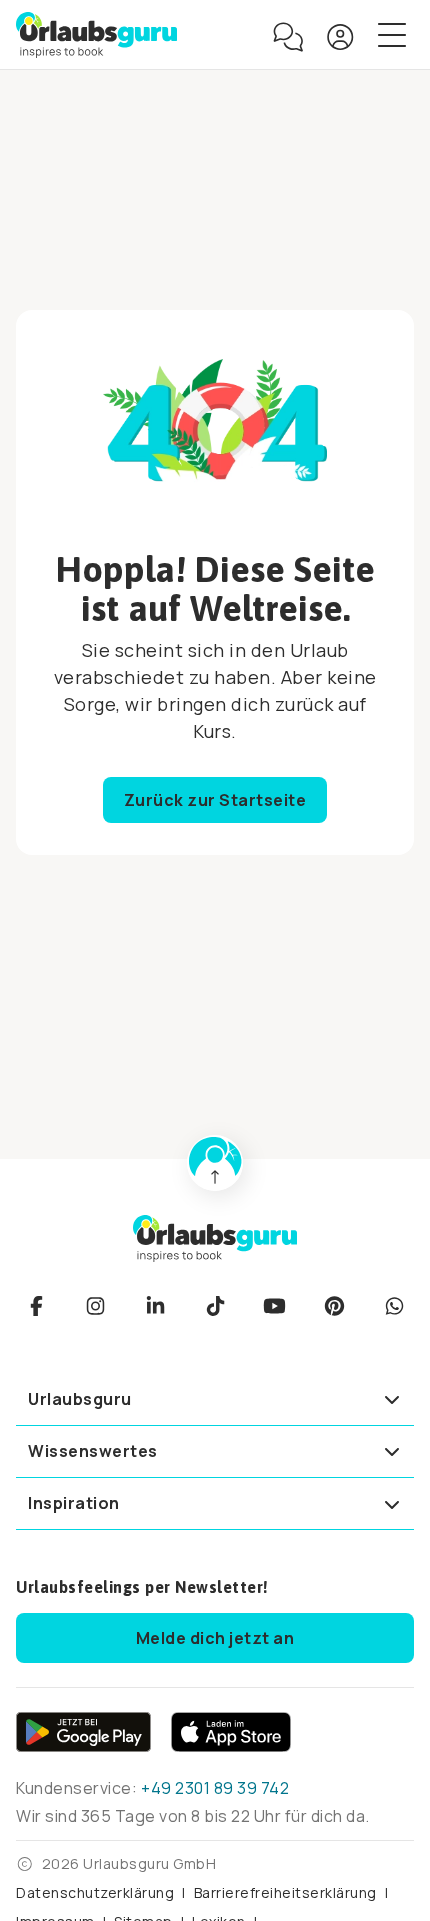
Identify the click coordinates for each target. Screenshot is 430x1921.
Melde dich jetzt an (215, 1638)
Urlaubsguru (80, 1399)
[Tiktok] (215, 1306)
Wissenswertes (93, 1451)
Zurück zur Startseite (215, 800)
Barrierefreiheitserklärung (285, 1892)
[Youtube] (275, 1306)
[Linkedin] (155, 1306)
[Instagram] (96, 1306)
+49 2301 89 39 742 (215, 1788)
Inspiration (74, 1503)
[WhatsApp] (394, 1306)
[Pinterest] (334, 1306)
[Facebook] (36, 1306)
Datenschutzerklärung (95, 1892)
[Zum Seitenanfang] (215, 1163)
